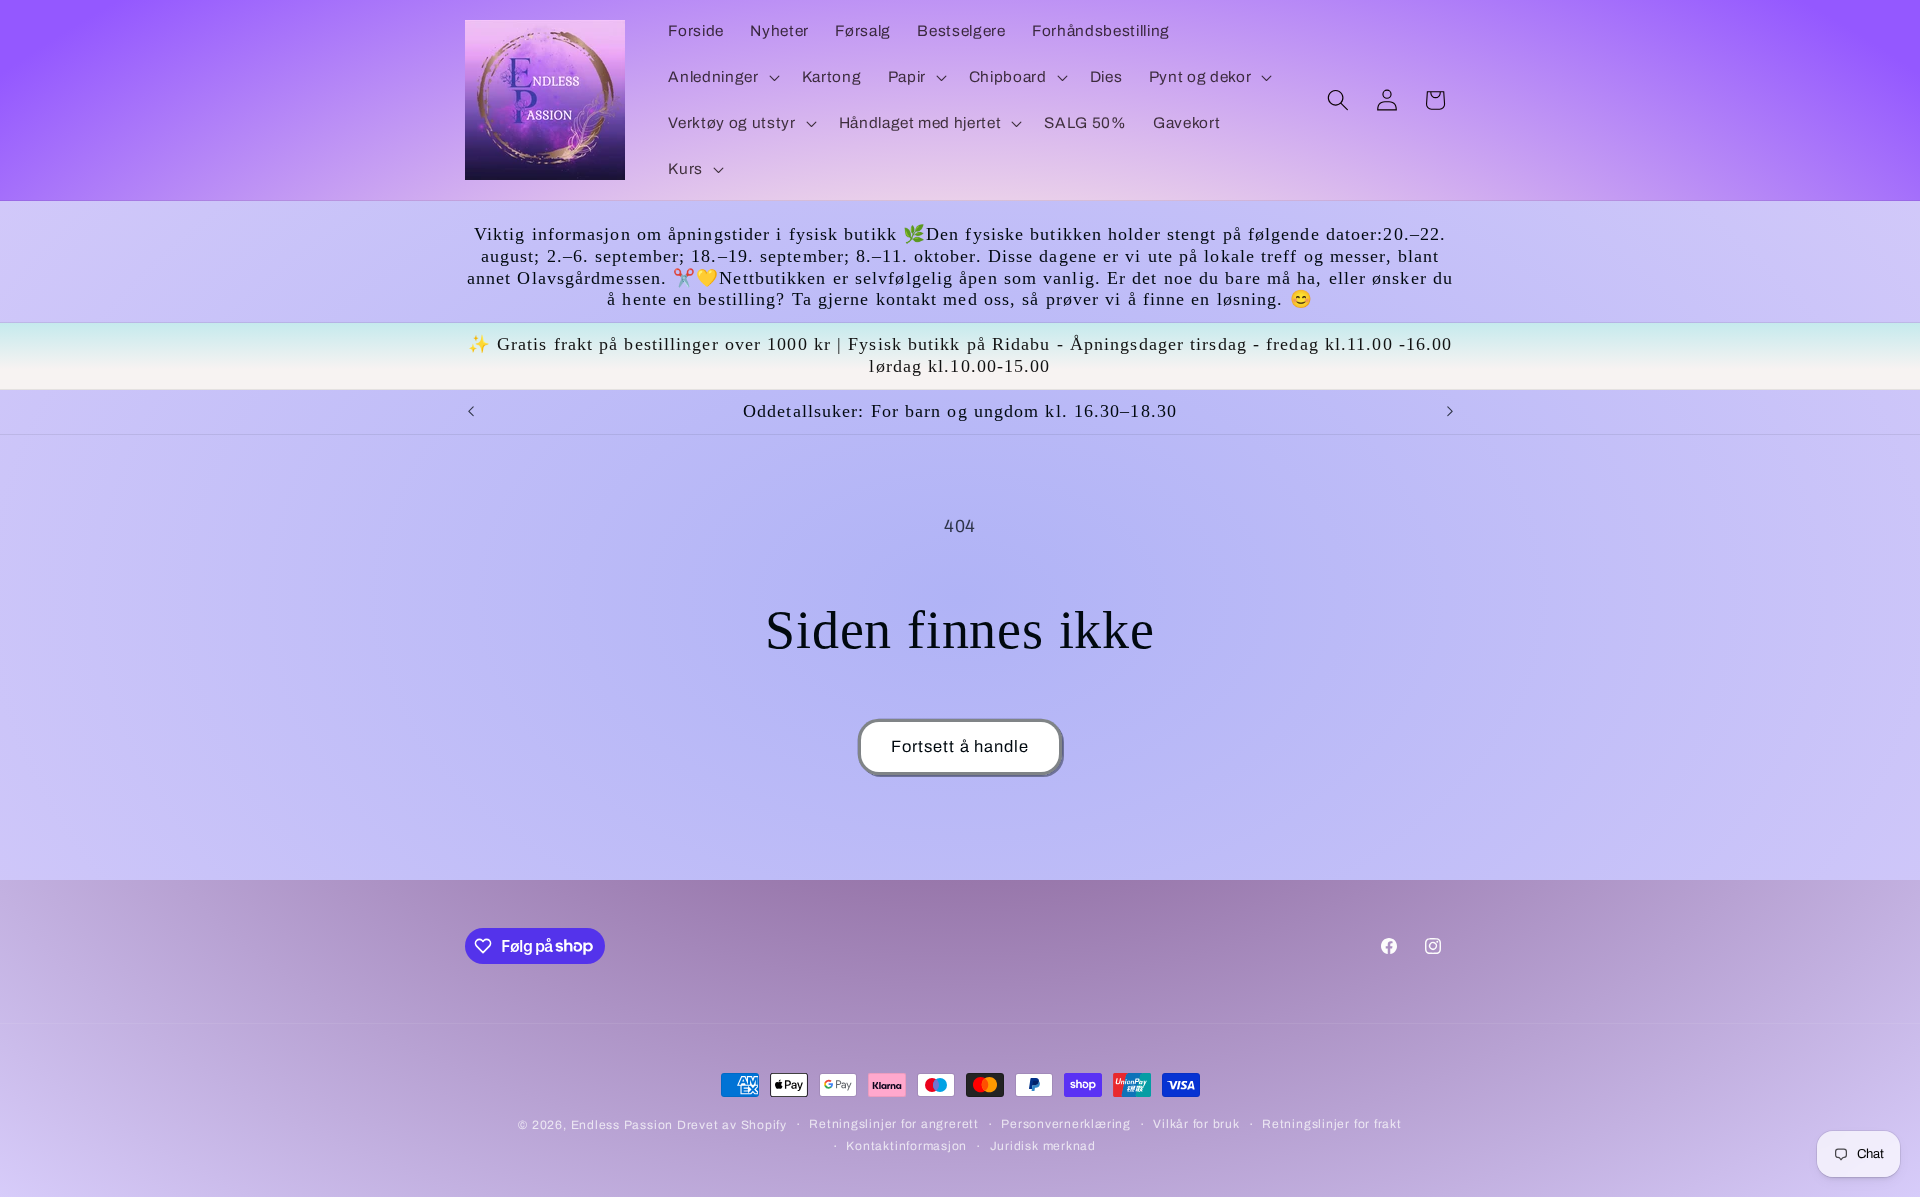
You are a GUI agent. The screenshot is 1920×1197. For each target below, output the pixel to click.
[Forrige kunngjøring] (471, 412)
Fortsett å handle (960, 746)
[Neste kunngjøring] (1450, 412)
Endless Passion (624, 1125)
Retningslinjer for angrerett (894, 1124)
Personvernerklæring (1066, 1124)
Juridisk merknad (1043, 1146)
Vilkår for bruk (1196, 1124)
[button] (721, 77)
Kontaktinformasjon (906, 1146)
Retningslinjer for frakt (1331, 1124)
